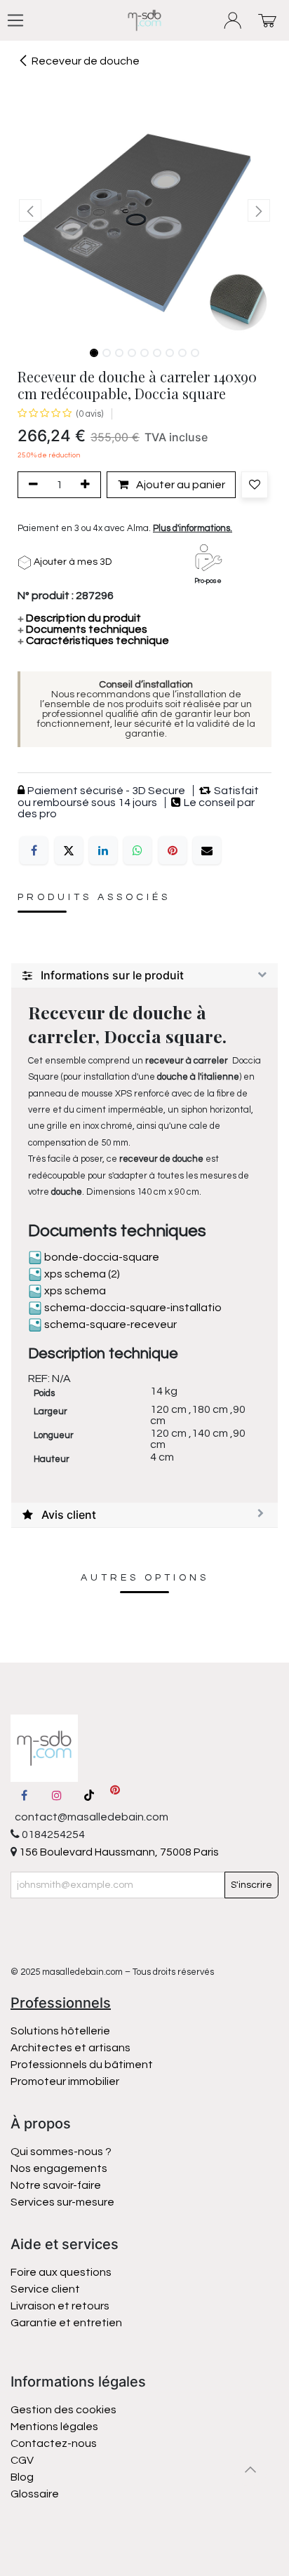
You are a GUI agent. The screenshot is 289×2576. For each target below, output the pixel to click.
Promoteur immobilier (65, 2081)
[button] (30, 210)
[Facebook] (34, 850)
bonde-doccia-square (101, 1257)
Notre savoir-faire (56, 2185)
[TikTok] (89, 1795)
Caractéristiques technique (93, 640)
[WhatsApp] (137, 850)
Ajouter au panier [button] (180, 485)
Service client (45, 2289)
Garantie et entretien (66, 2323)
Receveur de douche (86, 61)
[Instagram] (57, 1795)
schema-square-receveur (109, 1324)
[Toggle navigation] (15, 20)
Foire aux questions (61, 2272)
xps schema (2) (81, 1274)
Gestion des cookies (63, 2410)
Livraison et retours (60, 2306)
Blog (22, 2477)
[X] (69, 850)
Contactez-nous (55, 2443)
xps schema (74, 1291)
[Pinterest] (173, 850)
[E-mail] (207, 850)
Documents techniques (82, 629)
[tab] (144, 976)
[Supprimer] (31, 485)
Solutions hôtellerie (60, 2031)
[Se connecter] (233, 21)
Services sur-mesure (62, 2202)
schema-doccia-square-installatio (132, 1308)
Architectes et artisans (70, 2048)
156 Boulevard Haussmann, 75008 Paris (118, 1852)
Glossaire (35, 2494)
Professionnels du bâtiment (82, 2065)
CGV (22, 2460)
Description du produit (79, 618)
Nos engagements (60, 2168)
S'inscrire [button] (251, 1885)
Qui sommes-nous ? (61, 2152)
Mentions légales (54, 2427)
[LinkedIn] (103, 850)
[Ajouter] (88, 485)
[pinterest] (115, 1795)
